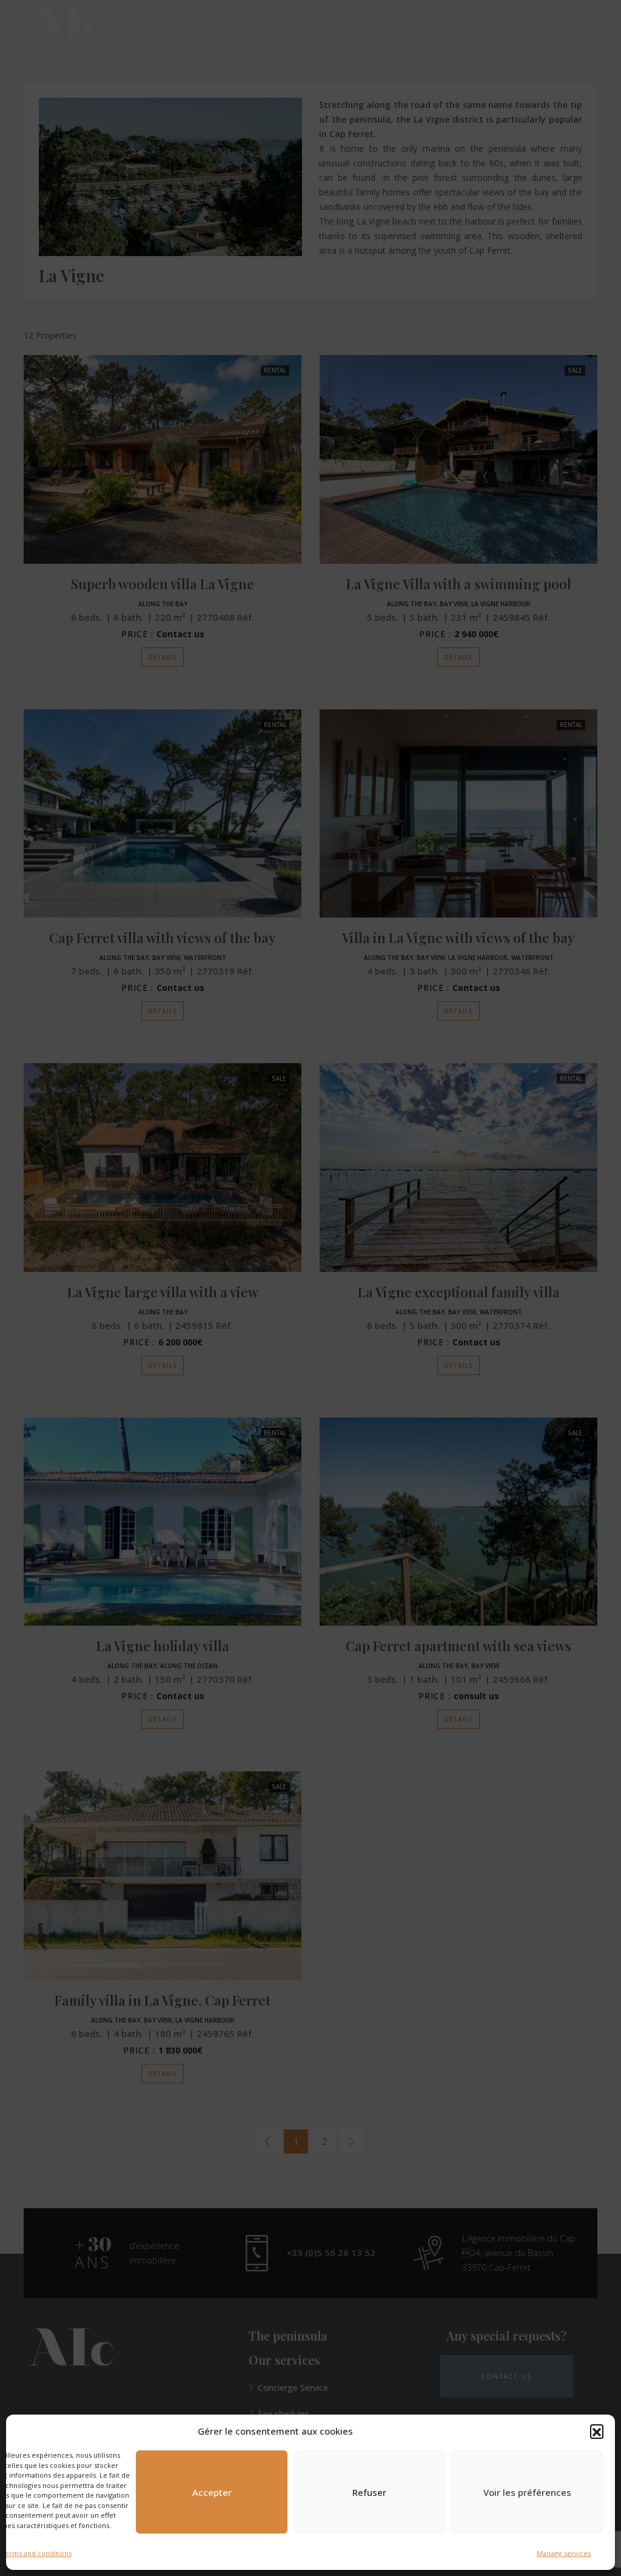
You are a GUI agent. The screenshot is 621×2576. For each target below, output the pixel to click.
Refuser (369, 2492)
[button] (597, 2431)
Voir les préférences (527, 2492)
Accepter (212, 2492)
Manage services (564, 2553)
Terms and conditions (36, 2553)
